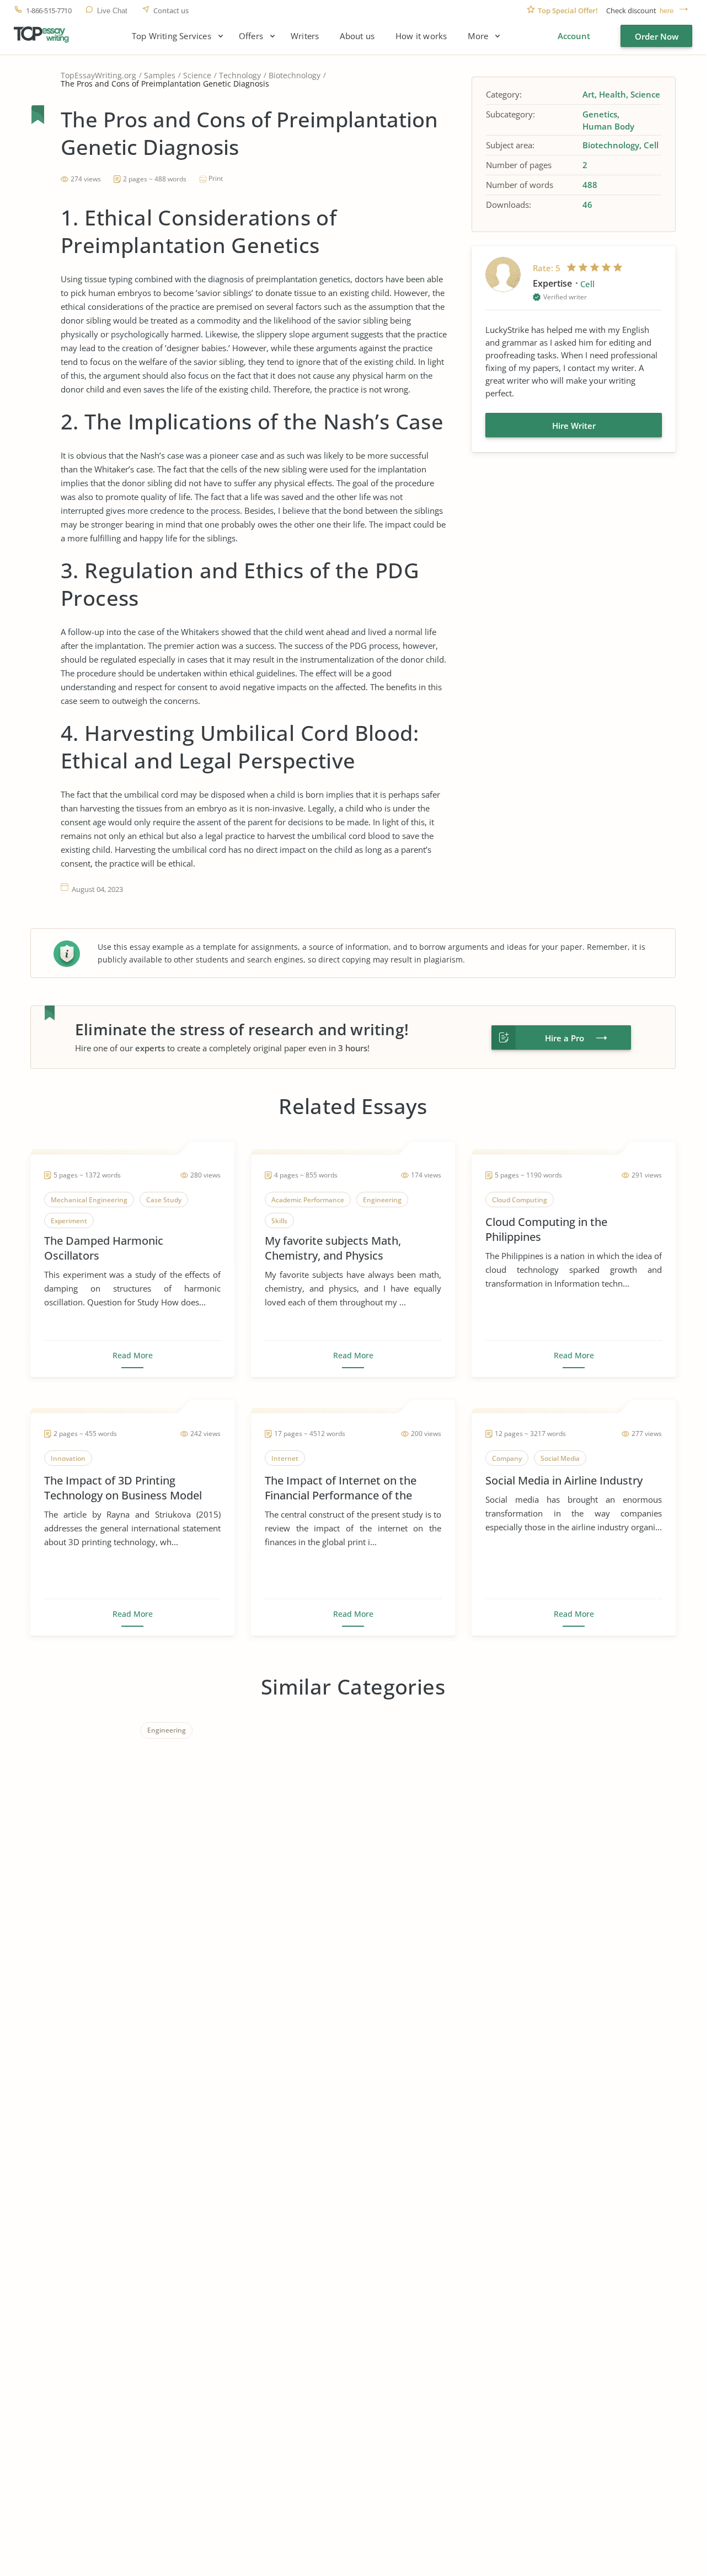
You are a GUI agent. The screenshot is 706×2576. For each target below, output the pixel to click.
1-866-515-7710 (49, 11)
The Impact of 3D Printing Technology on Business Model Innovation (123, 1488)
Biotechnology (295, 75)
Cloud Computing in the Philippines (546, 1229)
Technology (240, 75)
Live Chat (112, 11)
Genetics (600, 114)
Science (197, 75)
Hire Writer (574, 426)
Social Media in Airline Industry (564, 1480)
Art (589, 94)
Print (216, 178)
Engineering (167, 1730)
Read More (133, 1356)
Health (613, 94)
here (667, 11)
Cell (651, 145)
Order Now (657, 36)
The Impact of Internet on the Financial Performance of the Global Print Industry (341, 1488)
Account (574, 36)
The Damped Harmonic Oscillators (104, 1248)
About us (357, 36)
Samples (160, 75)
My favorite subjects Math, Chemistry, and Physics (333, 1248)
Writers (305, 36)
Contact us (171, 11)
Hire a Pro (565, 1038)
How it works (421, 36)
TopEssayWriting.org (98, 75)
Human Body (608, 126)
